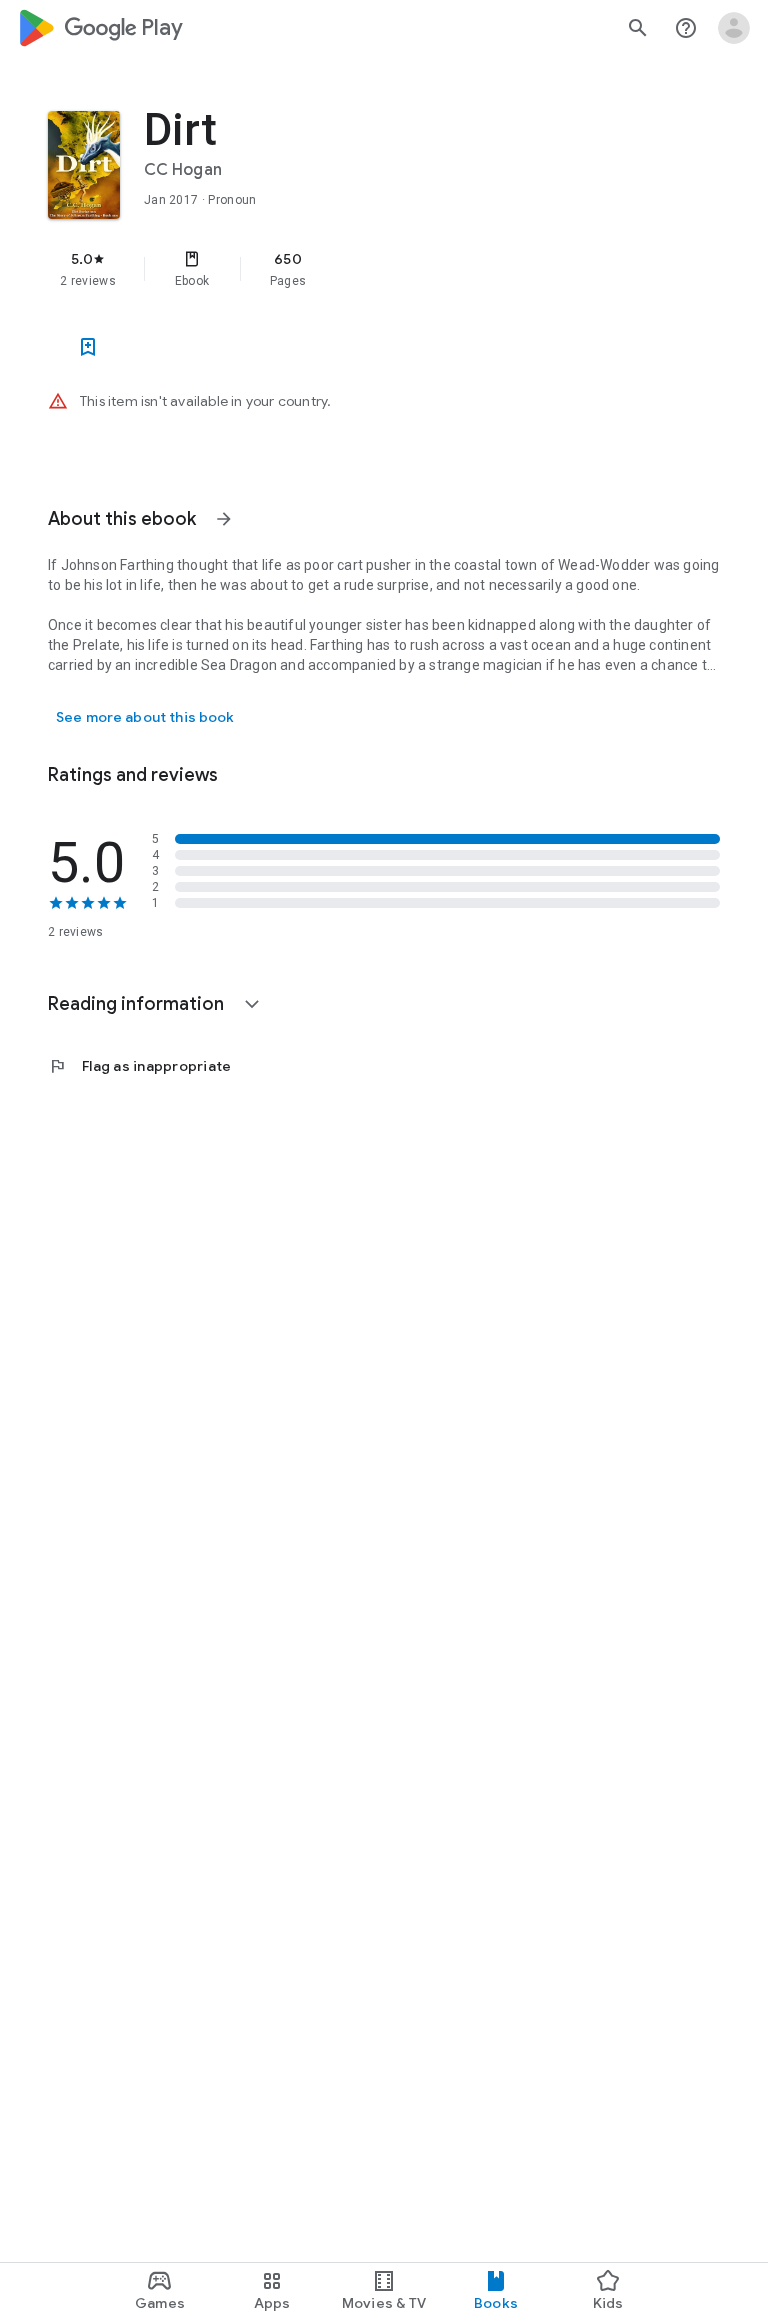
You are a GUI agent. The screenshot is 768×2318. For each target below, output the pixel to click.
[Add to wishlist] (88, 347)
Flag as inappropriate (139, 1066)
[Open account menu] (734, 28)
